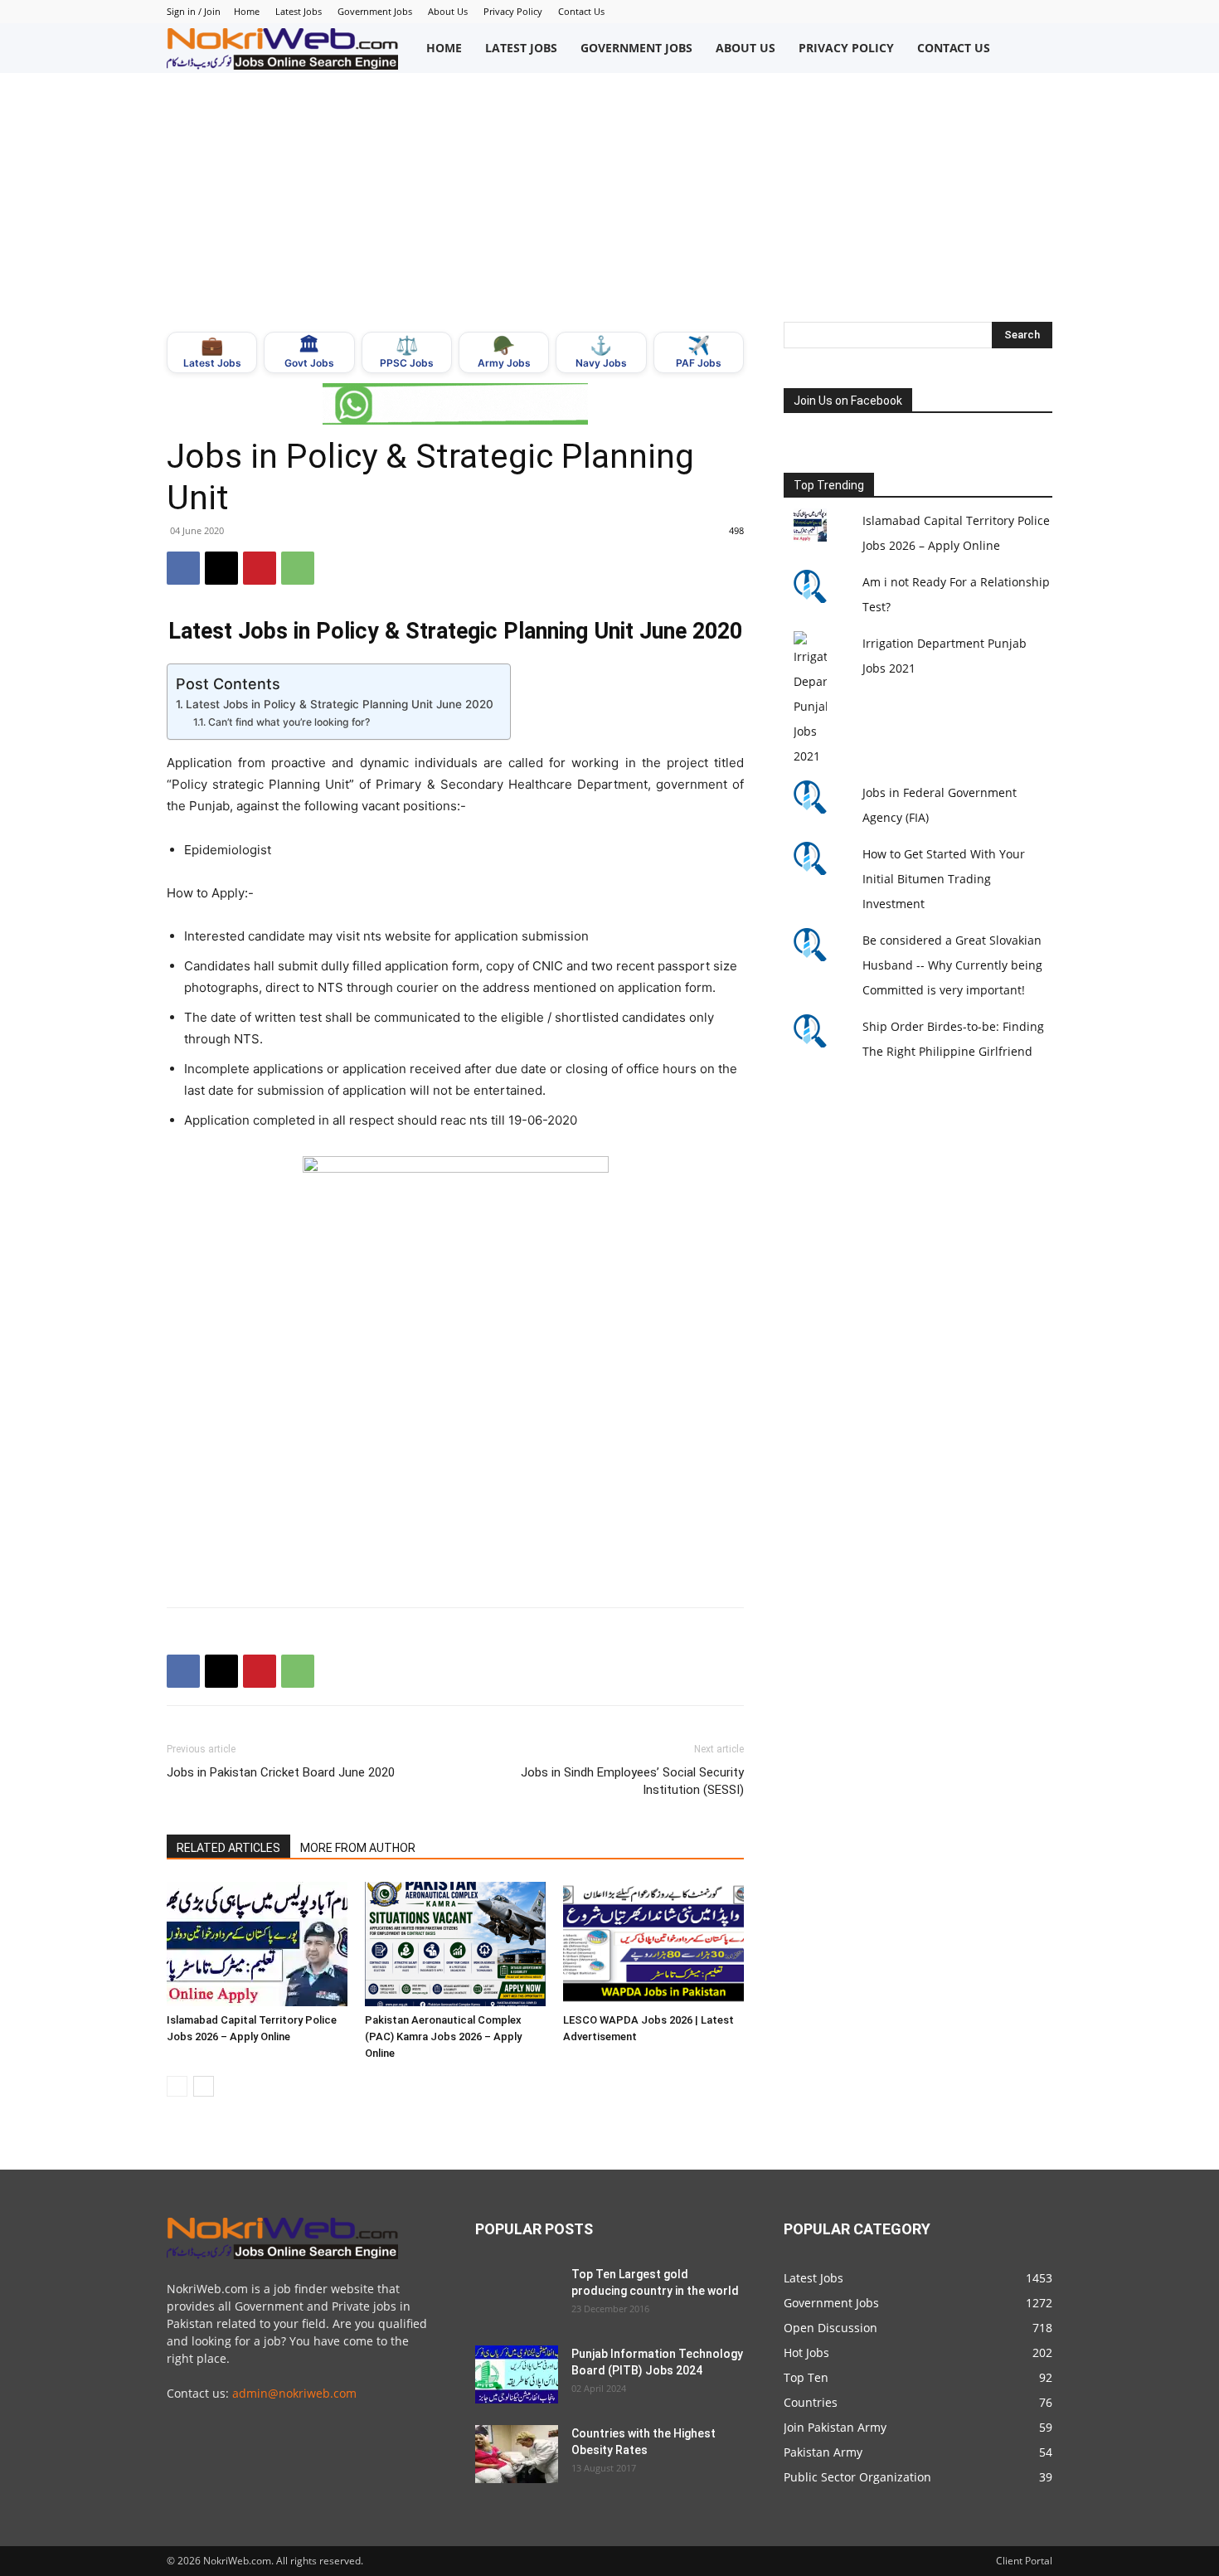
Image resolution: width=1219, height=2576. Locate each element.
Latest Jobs (299, 11)
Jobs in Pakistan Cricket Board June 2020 (281, 1772)
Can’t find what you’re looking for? (289, 722)
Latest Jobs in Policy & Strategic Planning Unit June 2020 (340, 704)
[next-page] (204, 2086)
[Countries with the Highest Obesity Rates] (517, 2454)
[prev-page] (177, 2086)
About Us (448, 11)
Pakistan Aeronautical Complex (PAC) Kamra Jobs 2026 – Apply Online (443, 2036)
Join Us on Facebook (848, 401)
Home (247, 11)
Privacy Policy (513, 11)
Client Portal (1024, 2561)
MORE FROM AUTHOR (358, 1848)
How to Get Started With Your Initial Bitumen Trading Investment (944, 879)
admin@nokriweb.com (294, 2393)
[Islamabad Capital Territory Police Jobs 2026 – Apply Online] (257, 1944)
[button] (1035, 48)
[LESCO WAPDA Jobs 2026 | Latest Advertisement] (653, 1944)
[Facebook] (183, 568)
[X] (221, 568)
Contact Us (581, 11)
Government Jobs (375, 11)
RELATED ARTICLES (228, 1848)
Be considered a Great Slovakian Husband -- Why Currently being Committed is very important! (952, 965)
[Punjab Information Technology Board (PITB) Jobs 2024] (517, 2374)
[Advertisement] (609, 197)
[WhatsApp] (298, 568)
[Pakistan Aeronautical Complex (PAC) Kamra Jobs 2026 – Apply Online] (455, 1944)
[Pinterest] (260, 568)
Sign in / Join (194, 11)
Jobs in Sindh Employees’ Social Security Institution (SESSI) (632, 1781)
